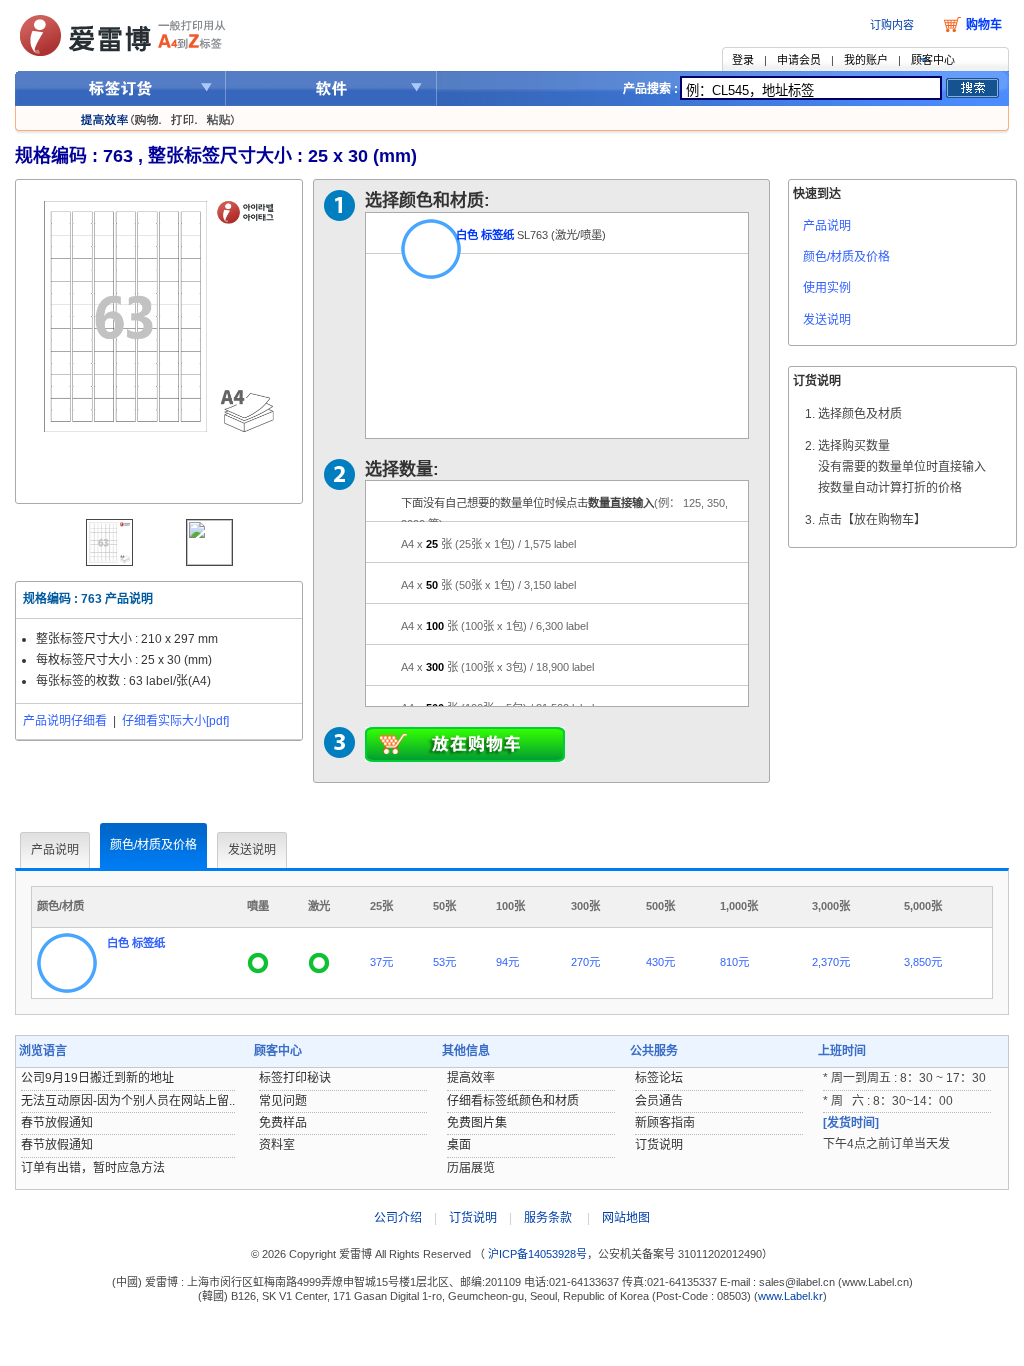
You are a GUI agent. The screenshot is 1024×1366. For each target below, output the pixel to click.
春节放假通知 (57, 1123)
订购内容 (892, 25)
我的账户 (866, 60)
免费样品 (283, 1123)
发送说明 (827, 320)
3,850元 (923, 962)
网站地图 (626, 1218)
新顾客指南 (665, 1123)
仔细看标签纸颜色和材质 (513, 1101)
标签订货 (120, 88)
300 (497, 667)
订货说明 (659, 1145)
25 (488, 544)
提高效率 (471, 1078)
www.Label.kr (790, 1296)
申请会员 (799, 60)
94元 (507, 962)
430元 (660, 962)
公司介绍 (398, 1218)
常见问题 (283, 1101)
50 (488, 585)
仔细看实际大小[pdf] (175, 721)
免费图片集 (477, 1123)
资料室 (277, 1145)
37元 (381, 962)
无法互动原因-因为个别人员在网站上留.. (128, 1101)
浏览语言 (43, 1051)
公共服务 (654, 1051)
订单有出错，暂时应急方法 (93, 1168)
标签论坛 (659, 1078)
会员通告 (659, 1101)
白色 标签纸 (485, 235)
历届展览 (471, 1168)
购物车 (984, 25)
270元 (585, 962)
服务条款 (548, 1218)
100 (494, 626)
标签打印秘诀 (295, 1078)
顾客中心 (933, 60)
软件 (331, 88)
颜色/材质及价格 (846, 257)
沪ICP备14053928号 (536, 1254)
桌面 (459, 1145)
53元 (444, 962)
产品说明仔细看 (65, 721)
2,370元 (831, 962)
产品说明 (827, 226)
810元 (734, 962)
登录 (743, 60)
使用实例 (827, 288)
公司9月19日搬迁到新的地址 (97, 1078)
